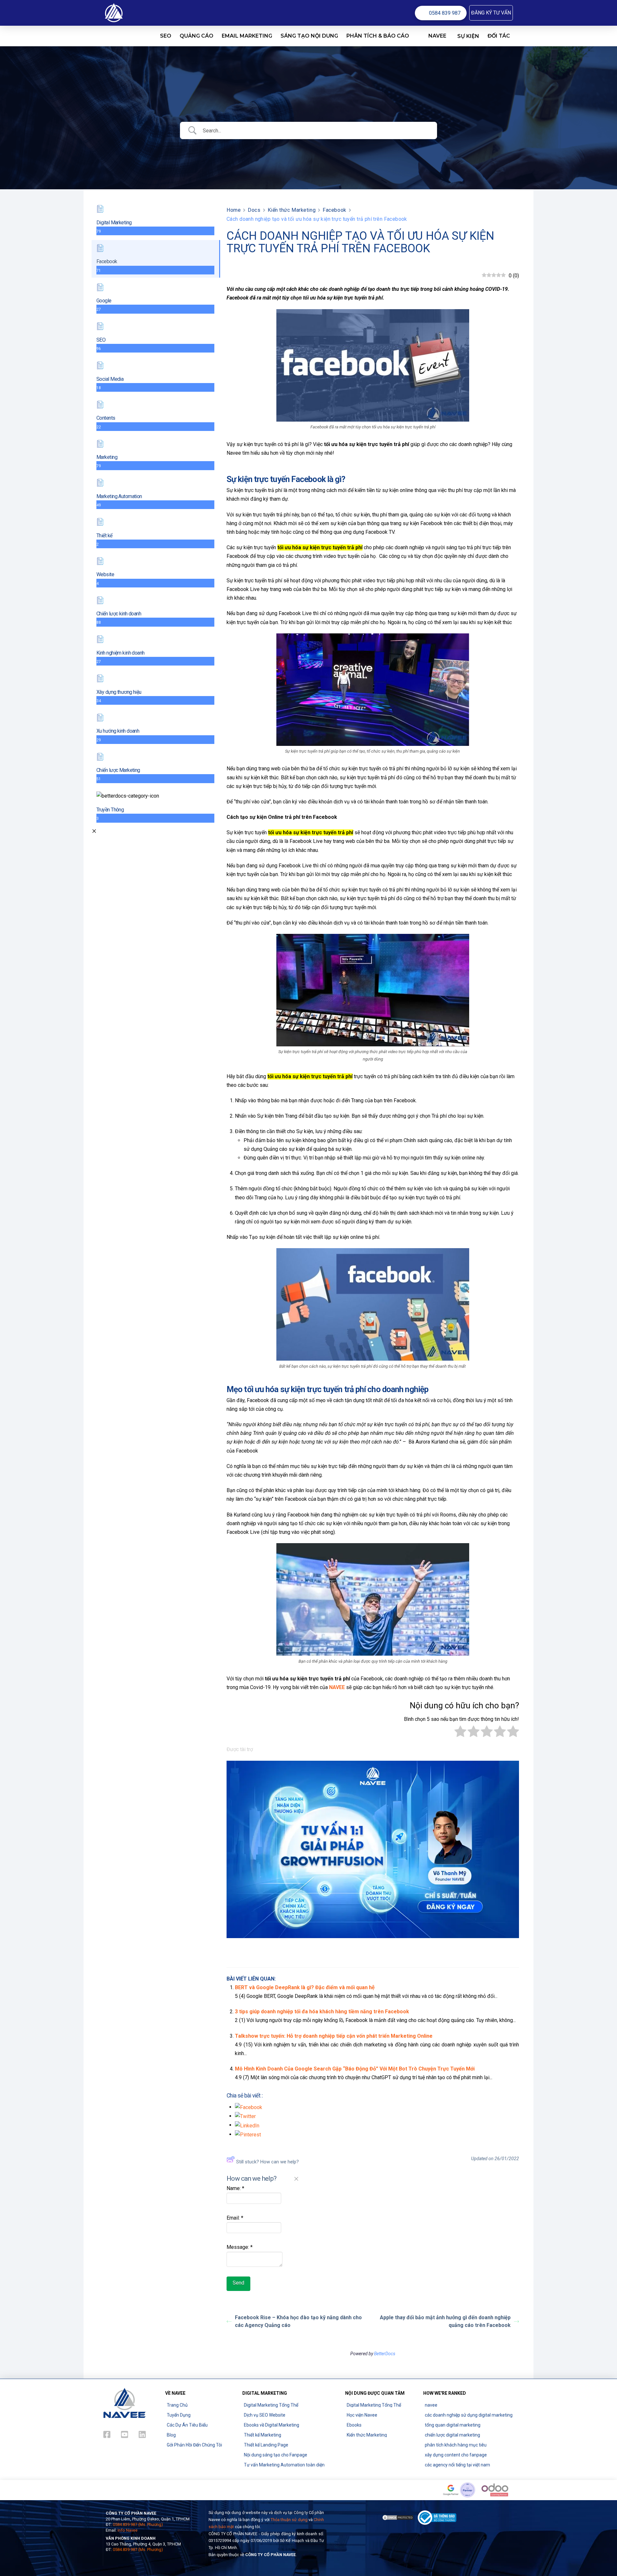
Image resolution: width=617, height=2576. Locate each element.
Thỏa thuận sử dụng (289, 2520)
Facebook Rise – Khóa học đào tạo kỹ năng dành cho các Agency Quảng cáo (298, 2321)
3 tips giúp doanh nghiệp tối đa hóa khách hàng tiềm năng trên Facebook (322, 2012)
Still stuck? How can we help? (268, 2162)
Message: (240, 2247)
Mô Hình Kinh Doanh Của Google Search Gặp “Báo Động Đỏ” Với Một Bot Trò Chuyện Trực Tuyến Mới (355, 2069)
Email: (235, 2218)
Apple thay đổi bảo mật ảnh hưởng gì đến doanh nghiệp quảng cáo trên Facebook (445, 2321)
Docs (254, 210)
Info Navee (128, 2530)
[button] (491, 13)
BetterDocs (385, 2354)
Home (234, 210)
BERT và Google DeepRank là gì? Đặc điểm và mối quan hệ (305, 1987)
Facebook (334, 210)
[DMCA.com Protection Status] (398, 2517)
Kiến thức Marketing (292, 210)
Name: (235, 2188)
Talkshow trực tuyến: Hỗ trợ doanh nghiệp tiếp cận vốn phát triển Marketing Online (334, 2036)
